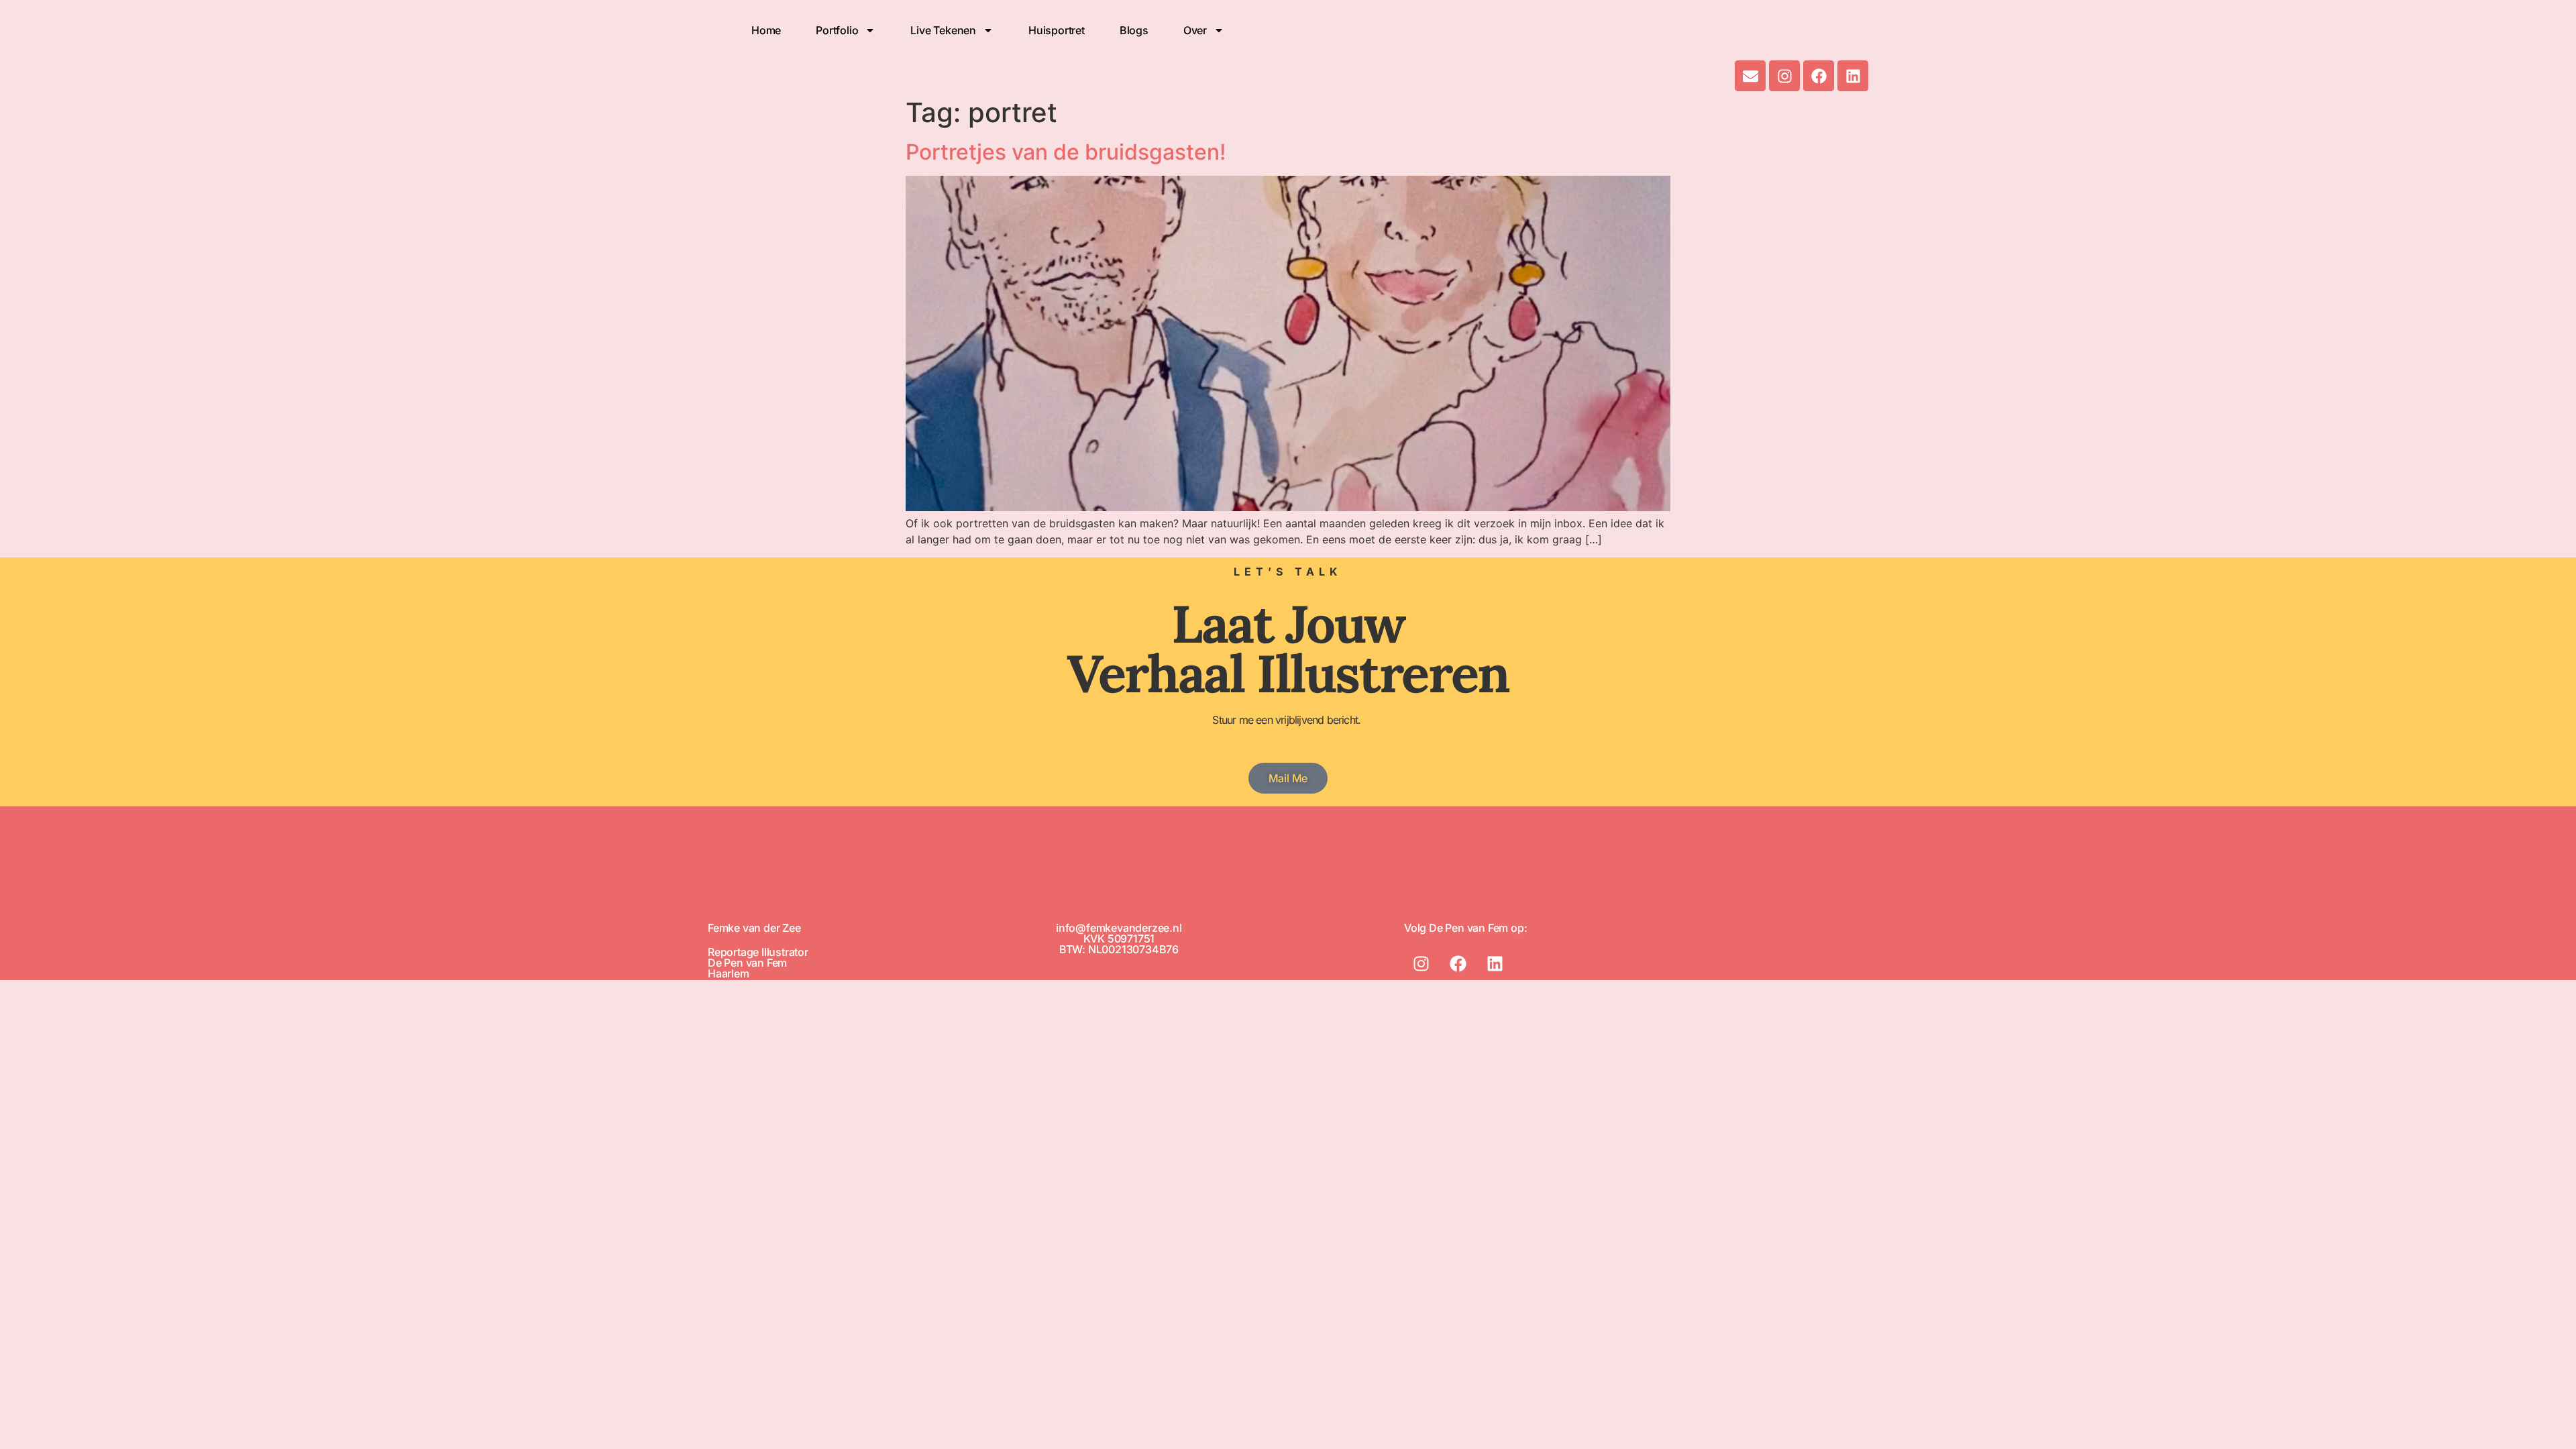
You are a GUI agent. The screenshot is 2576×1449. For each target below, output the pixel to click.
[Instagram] (1784, 76)
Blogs (1134, 30)
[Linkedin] (1853, 76)
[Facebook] (1819, 76)
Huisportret (1057, 30)
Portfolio (837, 30)
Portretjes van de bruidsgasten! (1066, 152)
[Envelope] (1750, 76)
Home (766, 30)
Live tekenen (943, 30)
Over (1195, 30)
